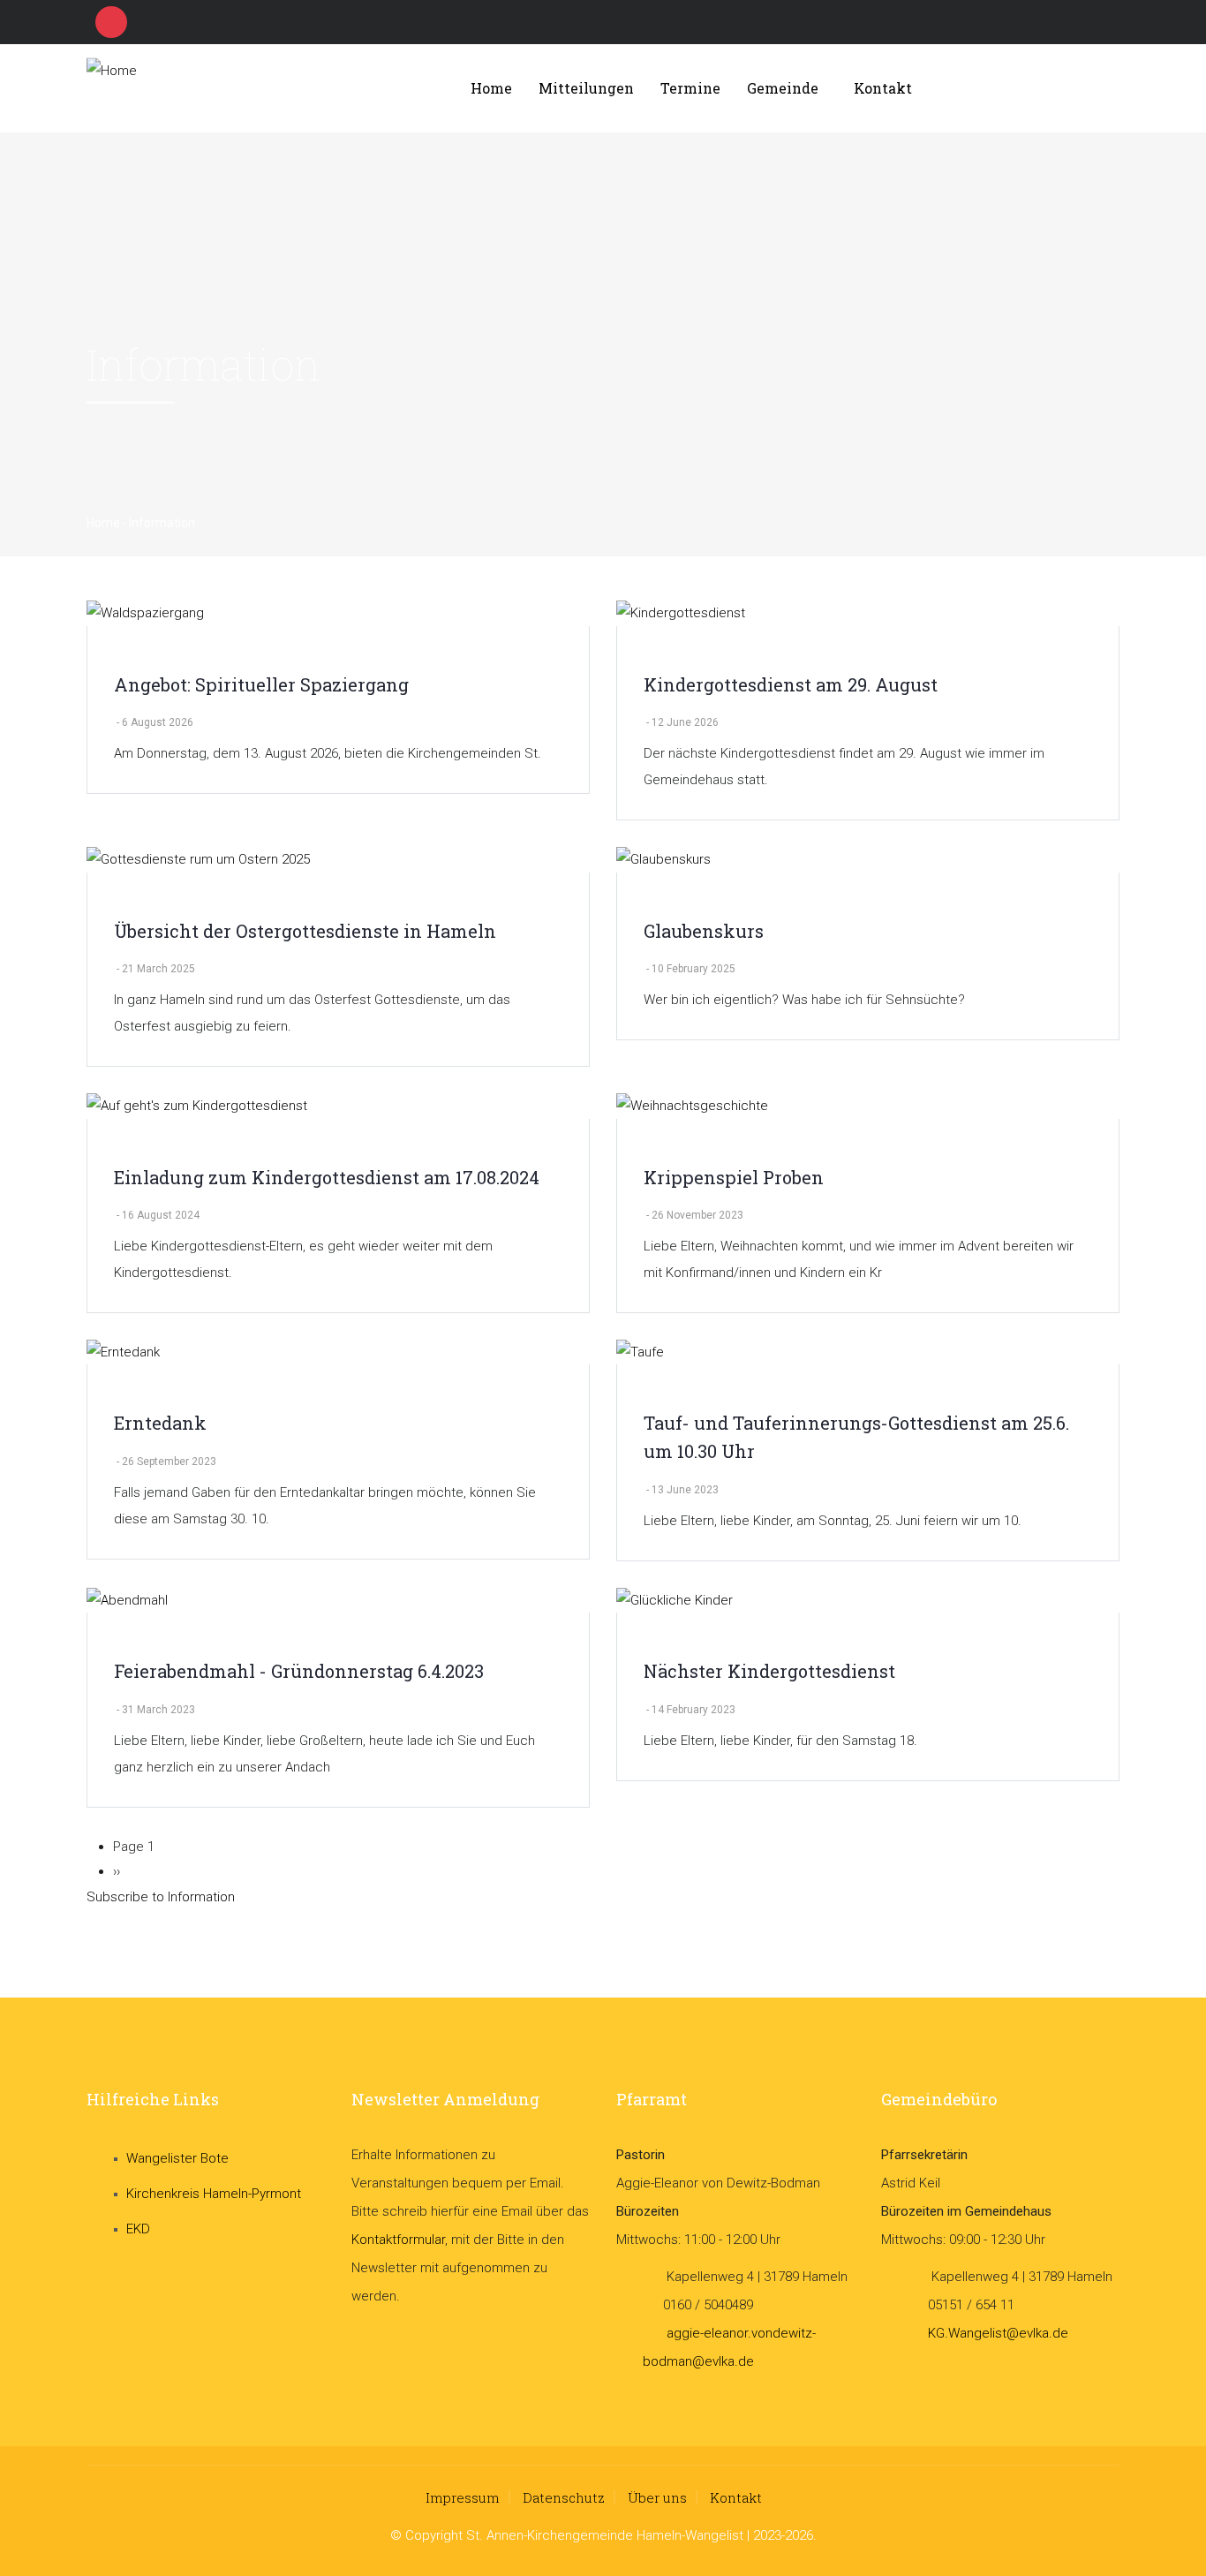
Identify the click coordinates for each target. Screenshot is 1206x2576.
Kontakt (883, 88)
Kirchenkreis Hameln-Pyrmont (214, 2194)
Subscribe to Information (161, 1897)
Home (491, 88)
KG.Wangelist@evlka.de (998, 2333)
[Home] (219, 89)
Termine (690, 88)
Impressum (463, 2497)
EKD (138, 2229)
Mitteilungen (586, 88)
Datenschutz (564, 2497)
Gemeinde (783, 88)
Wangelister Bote (177, 2158)
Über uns (657, 2497)
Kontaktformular (398, 2240)
